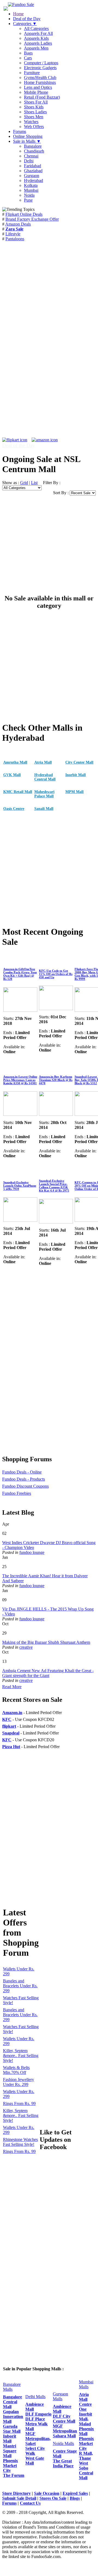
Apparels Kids (36, 38)
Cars (28, 58)
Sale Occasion (47, 2493)
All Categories (36, 28)
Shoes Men (34, 117)
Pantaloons (15, 239)
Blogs (75, 2498)
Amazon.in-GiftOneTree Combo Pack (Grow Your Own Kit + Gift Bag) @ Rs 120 (20, 974)
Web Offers (34, 127)
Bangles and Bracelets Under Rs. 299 (20, 1986)
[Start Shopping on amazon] (45, 440)
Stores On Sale (53, 2498)
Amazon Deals (18, 224)
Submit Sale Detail (19, 2498)
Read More (12, 1687)
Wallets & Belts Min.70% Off (16, 2070)
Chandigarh (34, 151)
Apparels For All (38, 33)
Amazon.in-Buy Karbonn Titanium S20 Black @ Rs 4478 (56, 1080)
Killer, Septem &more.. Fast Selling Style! (21, 2056)
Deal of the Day (27, 19)
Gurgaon (32, 176)
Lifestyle (13, 234)
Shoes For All (36, 102)
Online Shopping (28, 136)
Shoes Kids (34, 107)
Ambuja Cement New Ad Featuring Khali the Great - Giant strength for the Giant (48, 1673)
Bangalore (33, 146)
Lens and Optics (38, 87)
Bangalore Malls (12, 2387)
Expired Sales (75, 2493)
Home (18, 14)
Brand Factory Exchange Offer (32, 219)
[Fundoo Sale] (21, 4)
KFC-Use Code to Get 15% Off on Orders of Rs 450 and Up (56, 974)
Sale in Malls (27, 141)
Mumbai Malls (86, 2384)
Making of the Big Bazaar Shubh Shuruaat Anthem (46, 1642)
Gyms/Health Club (40, 78)
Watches (31, 122)
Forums (20, 131)
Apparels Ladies (38, 43)
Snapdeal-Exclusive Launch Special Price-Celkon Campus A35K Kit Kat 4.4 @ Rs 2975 (54, 1186)
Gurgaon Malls (60, 2396)
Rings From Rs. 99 (19, 2103)
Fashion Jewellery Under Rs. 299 (19, 2082)
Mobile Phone (36, 92)
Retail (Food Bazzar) (42, 97)
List (34, 483)
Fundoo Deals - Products (24, 1479)
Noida (29, 195)
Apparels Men (36, 48)
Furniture (32, 73)
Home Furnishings (40, 82)
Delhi (29, 161)
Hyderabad (33, 180)
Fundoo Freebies (17, 1493)
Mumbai (31, 190)
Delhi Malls (35, 2397)
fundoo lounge (32, 1552)
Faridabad (33, 166)
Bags (28, 53)
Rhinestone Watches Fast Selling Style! (20, 2142)
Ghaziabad (33, 171)
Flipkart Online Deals (24, 214)
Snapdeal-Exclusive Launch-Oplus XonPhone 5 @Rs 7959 (20, 1186)
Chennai (31, 156)
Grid (24, 483)
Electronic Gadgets (40, 68)
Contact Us (30, 2503)
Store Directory (16, 2493)
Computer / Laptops (41, 63)
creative (26, 1647)
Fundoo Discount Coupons (25, 1486)
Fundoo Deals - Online (22, 1472)
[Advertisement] (49, 297)
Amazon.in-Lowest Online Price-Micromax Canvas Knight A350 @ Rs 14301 (20, 1080)
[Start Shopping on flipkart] (15, 440)
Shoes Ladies (35, 112)
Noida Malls (63, 2443)
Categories (25, 24)
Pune (28, 200)
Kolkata (31, 185)
